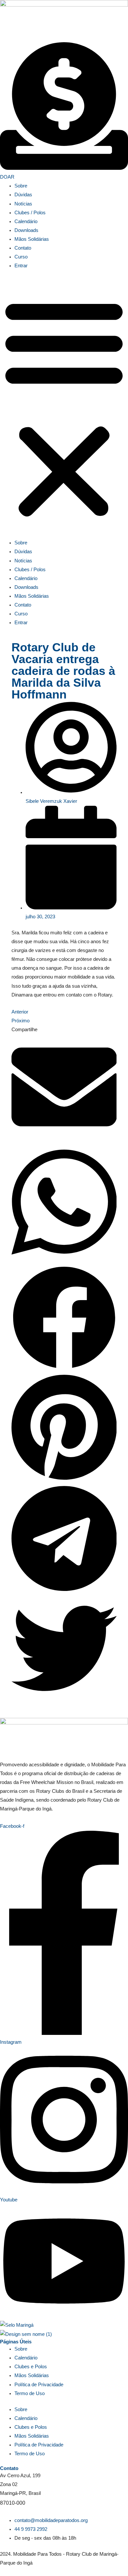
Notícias (23, 204)
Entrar (21, 266)
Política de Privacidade (39, 2385)
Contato (23, 248)
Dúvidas (23, 195)
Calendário (26, 221)
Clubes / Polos (30, 213)
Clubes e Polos (31, 2367)
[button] (64, 408)
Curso (21, 257)
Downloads (26, 230)
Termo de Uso (30, 2393)
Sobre (21, 186)
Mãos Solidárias (32, 239)
